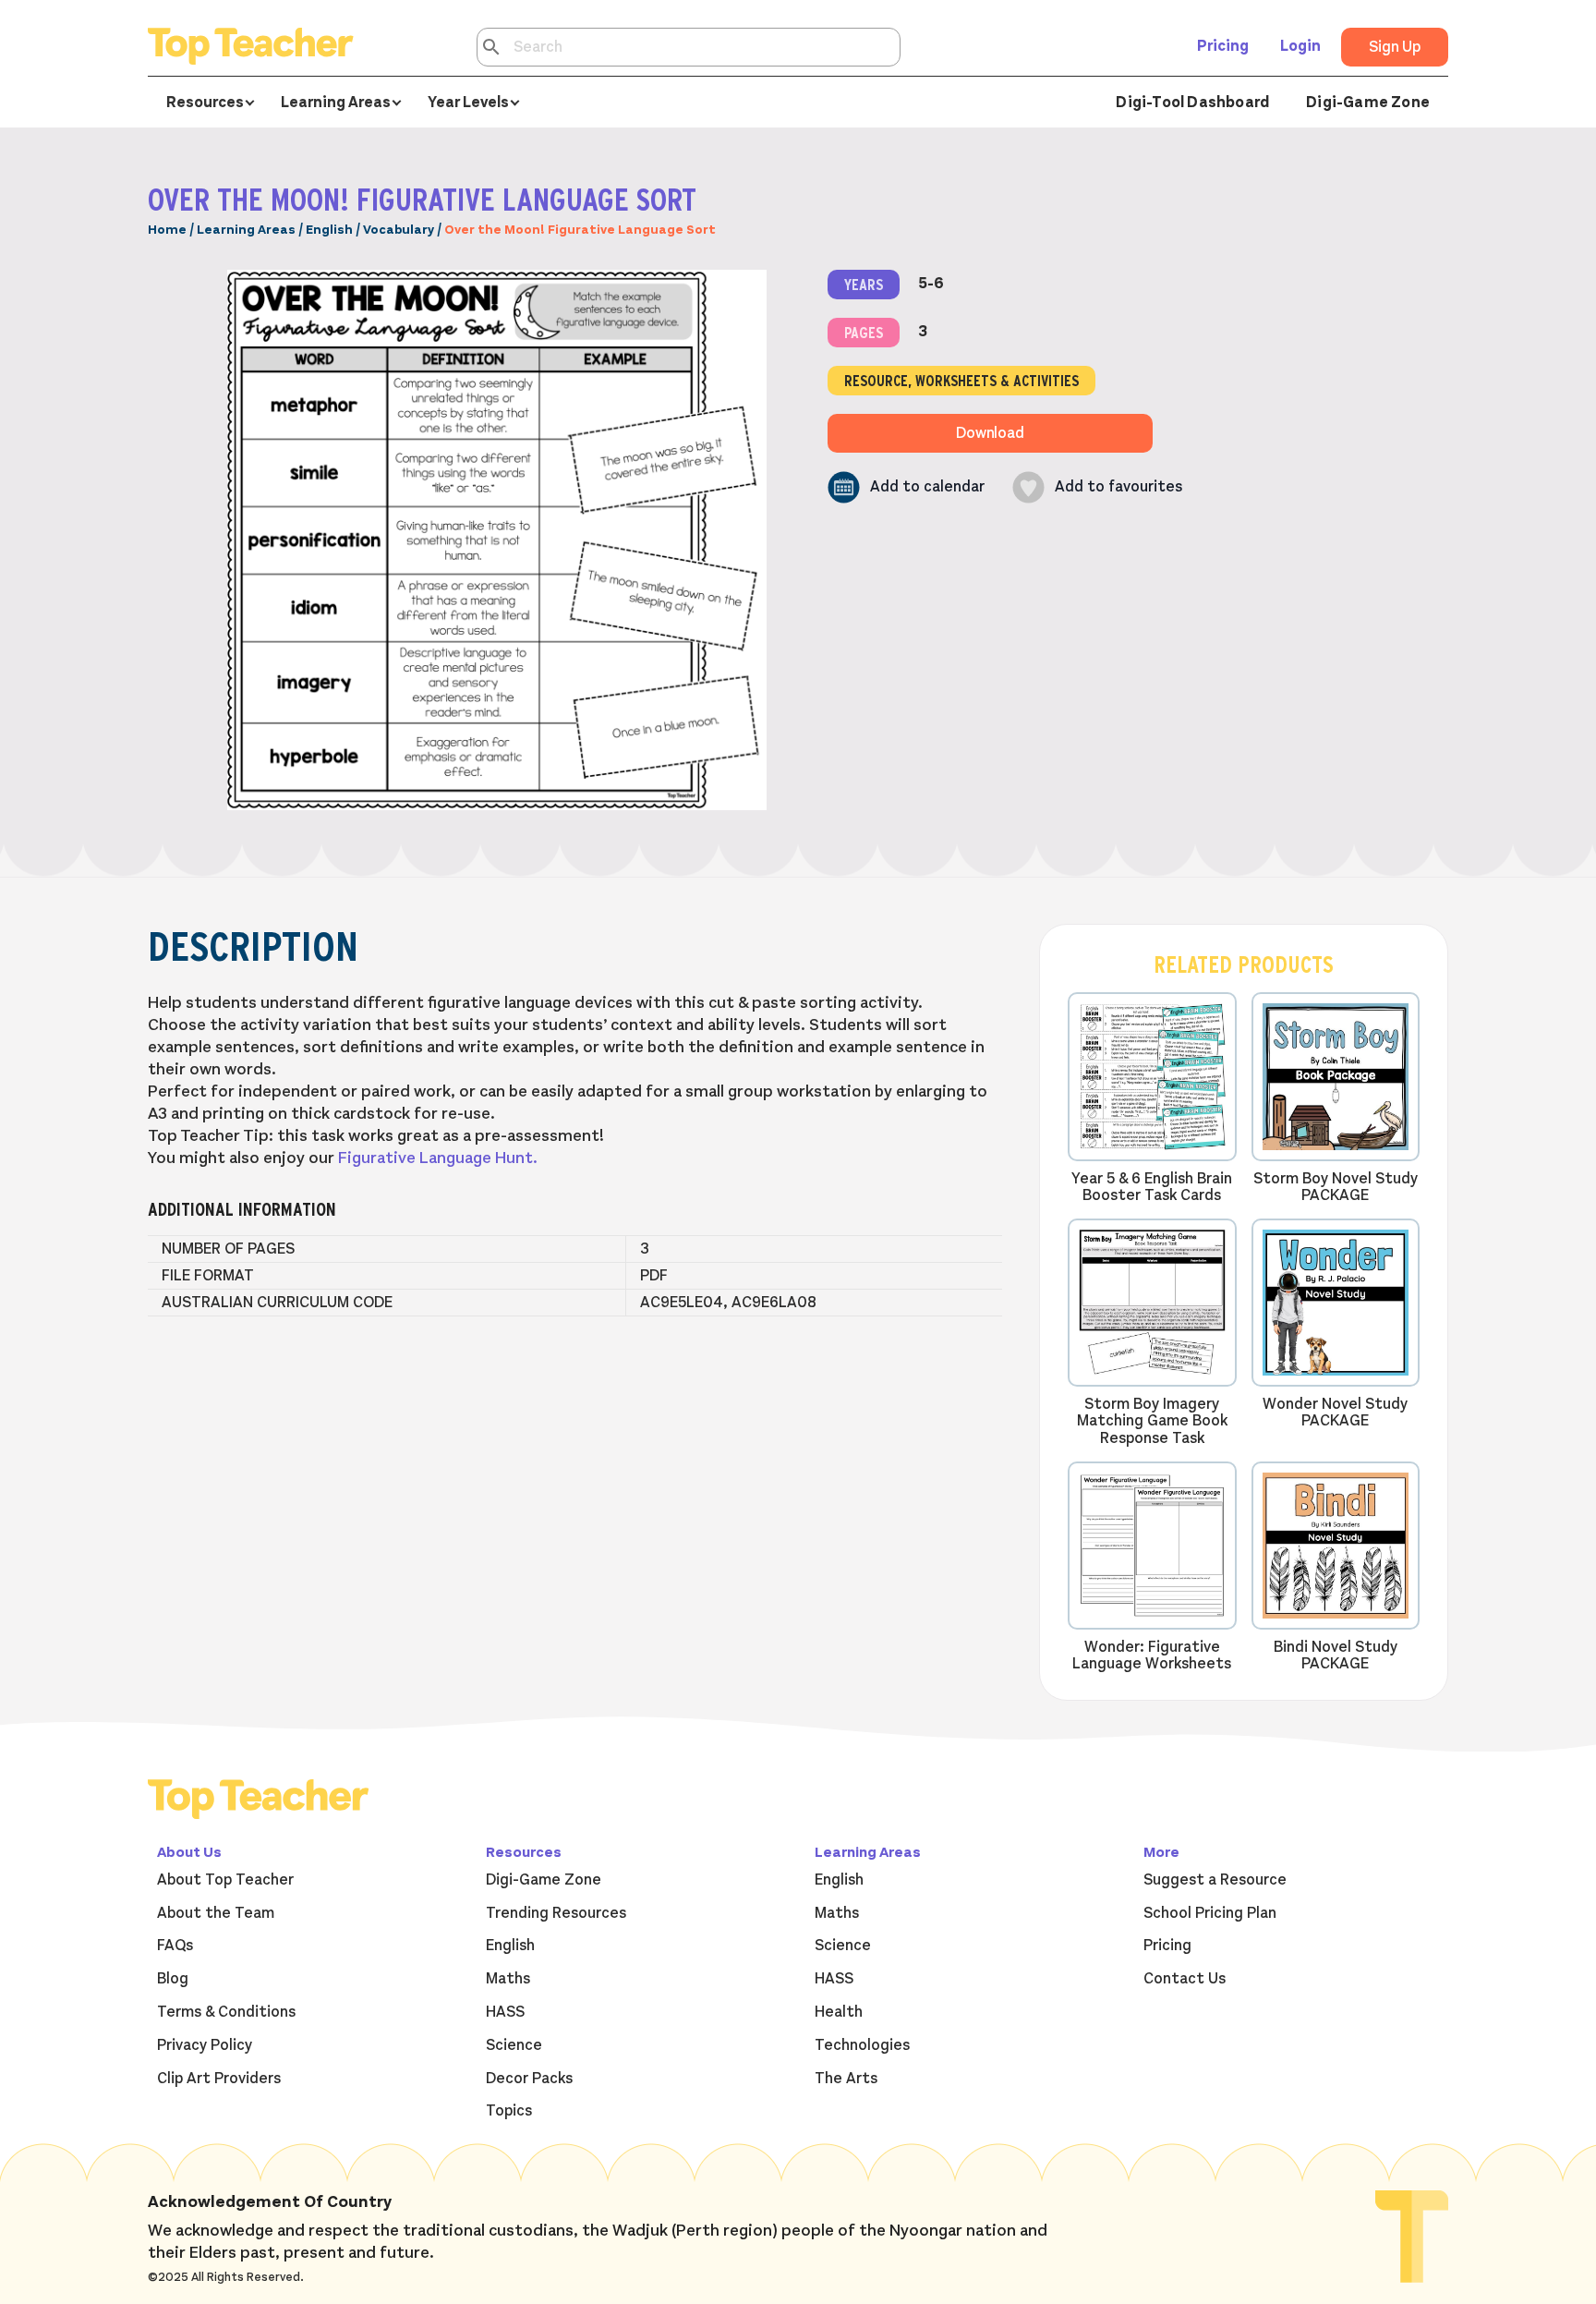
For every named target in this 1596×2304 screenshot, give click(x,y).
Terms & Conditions (226, 2012)
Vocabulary (399, 230)
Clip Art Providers (219, 2079)
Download (990, 433)
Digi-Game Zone (1368, 103)
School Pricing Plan (1210, 1913)
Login (1300, 46)
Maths (508, 1979)
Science (514, 2045)
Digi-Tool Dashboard (1192, 103)
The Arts (846, 2079)
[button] (906, 487)
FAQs (175, 1946)
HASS (505, 2012)
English (329, 230)
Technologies (862, 2045)
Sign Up (1395, 47)
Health (839, 2012)
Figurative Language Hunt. (438, 1158)
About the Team (216, 1913)
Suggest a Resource (1215, 1880)
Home (167, 230)
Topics (509, 2111)
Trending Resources (556, 1913)
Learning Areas (246, 230)
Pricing (1223, 46)
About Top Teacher (225, 1880)
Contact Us (1185, 1979)
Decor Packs (529, 2079)
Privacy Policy (205, 2045)
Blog (173, 1979)
